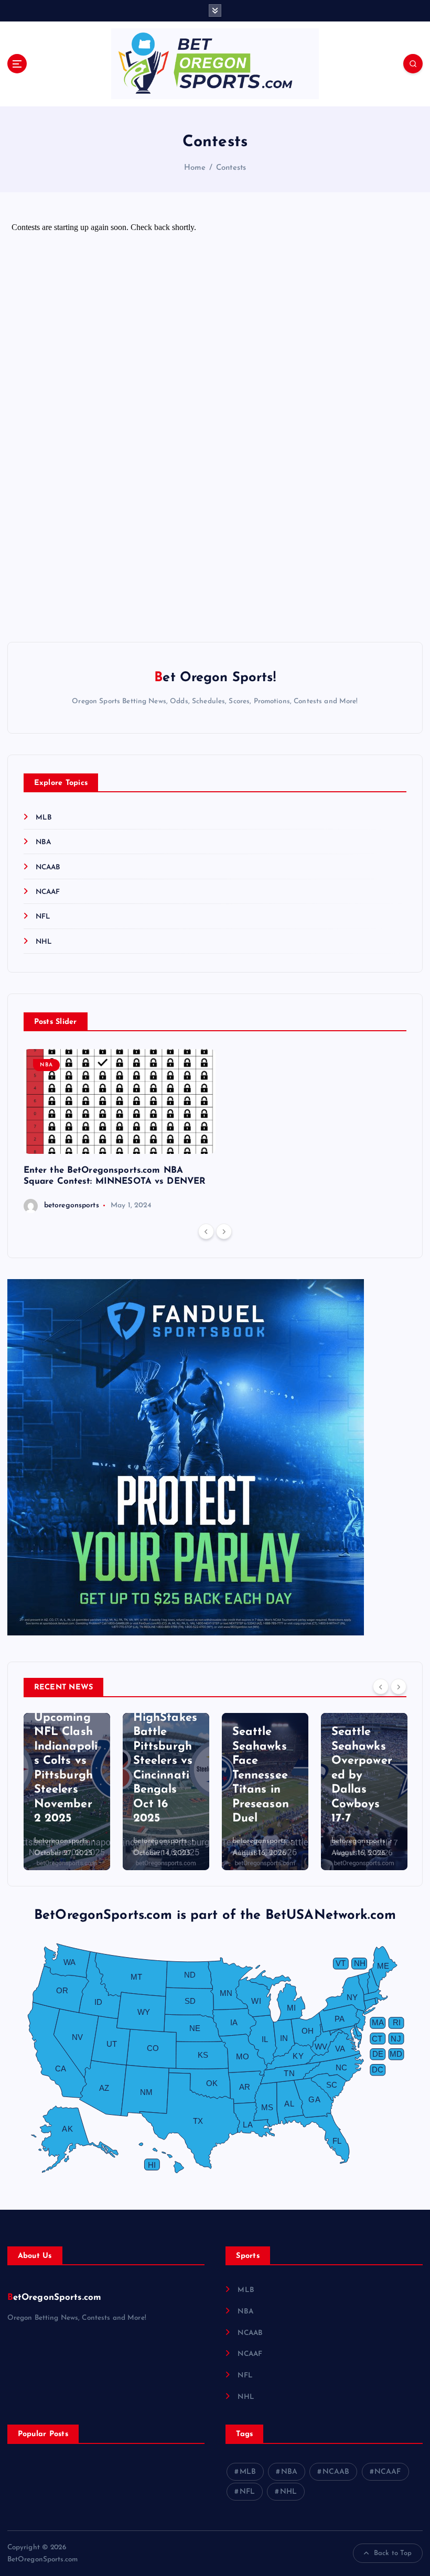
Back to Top (393, 2553)
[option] (120, 1131)
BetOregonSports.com (55, 2297)
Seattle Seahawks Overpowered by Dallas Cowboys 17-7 (362, 1775)
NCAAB (48, 867)
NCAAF (48, 892)
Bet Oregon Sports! (215, 678)
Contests (231, 168)
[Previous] (206, 1231)
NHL (44, 942)
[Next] (224, 1231)
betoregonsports (72, 1205)
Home (195, 168)
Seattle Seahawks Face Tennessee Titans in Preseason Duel (261, 1775)
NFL (43, 917)
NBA (43, 842)
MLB (44, 818)
